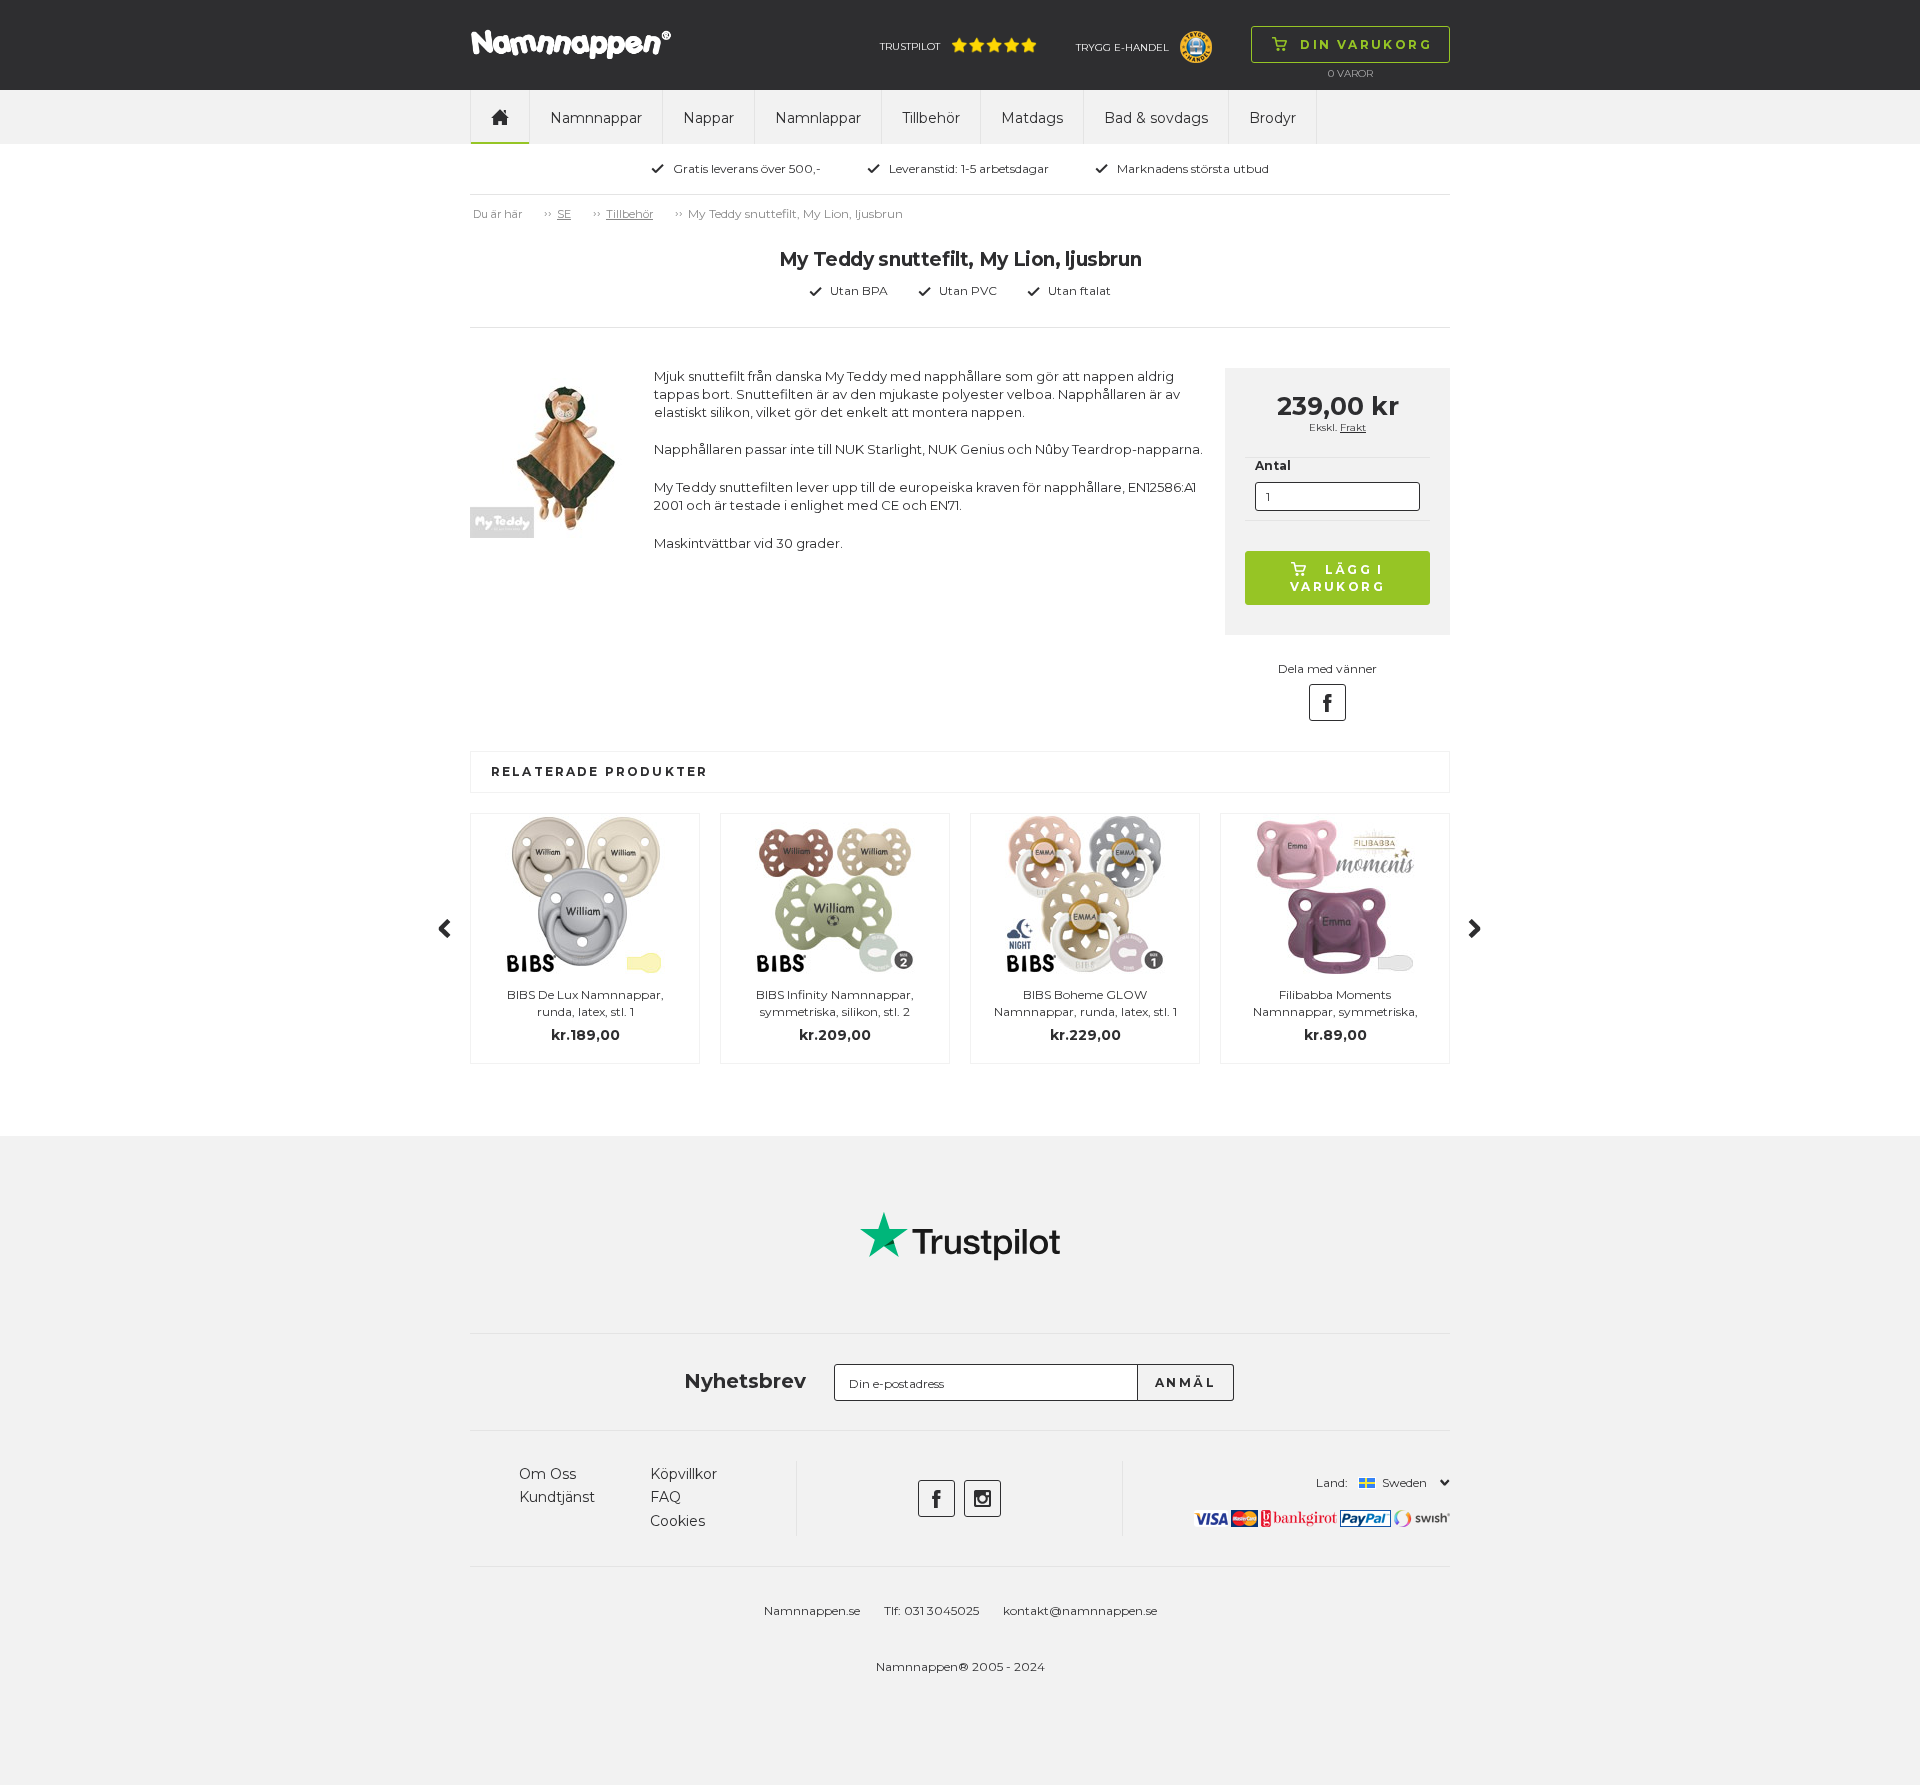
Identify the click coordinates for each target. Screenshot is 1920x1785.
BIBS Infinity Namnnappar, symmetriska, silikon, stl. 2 (835, 1003)
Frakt (1353, 427)
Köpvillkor (683, 1474)
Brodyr (1272, 118)
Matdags (1032, 118)
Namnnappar (596, 118)
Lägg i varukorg (1337, 578)
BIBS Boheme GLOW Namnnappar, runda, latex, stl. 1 (1085, 1003)
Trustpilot (910, 46)
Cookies (677, 1521)
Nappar (708, 118)
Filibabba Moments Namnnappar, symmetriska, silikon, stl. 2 (1335, 1011)
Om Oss (547, 1474)
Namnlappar (818, 118)
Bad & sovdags (1156, 118)
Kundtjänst (557, 1497)
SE (564, 214)
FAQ (665, 1497)
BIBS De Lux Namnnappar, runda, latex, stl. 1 (585, 1003)
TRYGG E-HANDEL (1122, 47)
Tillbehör (931, 118)
